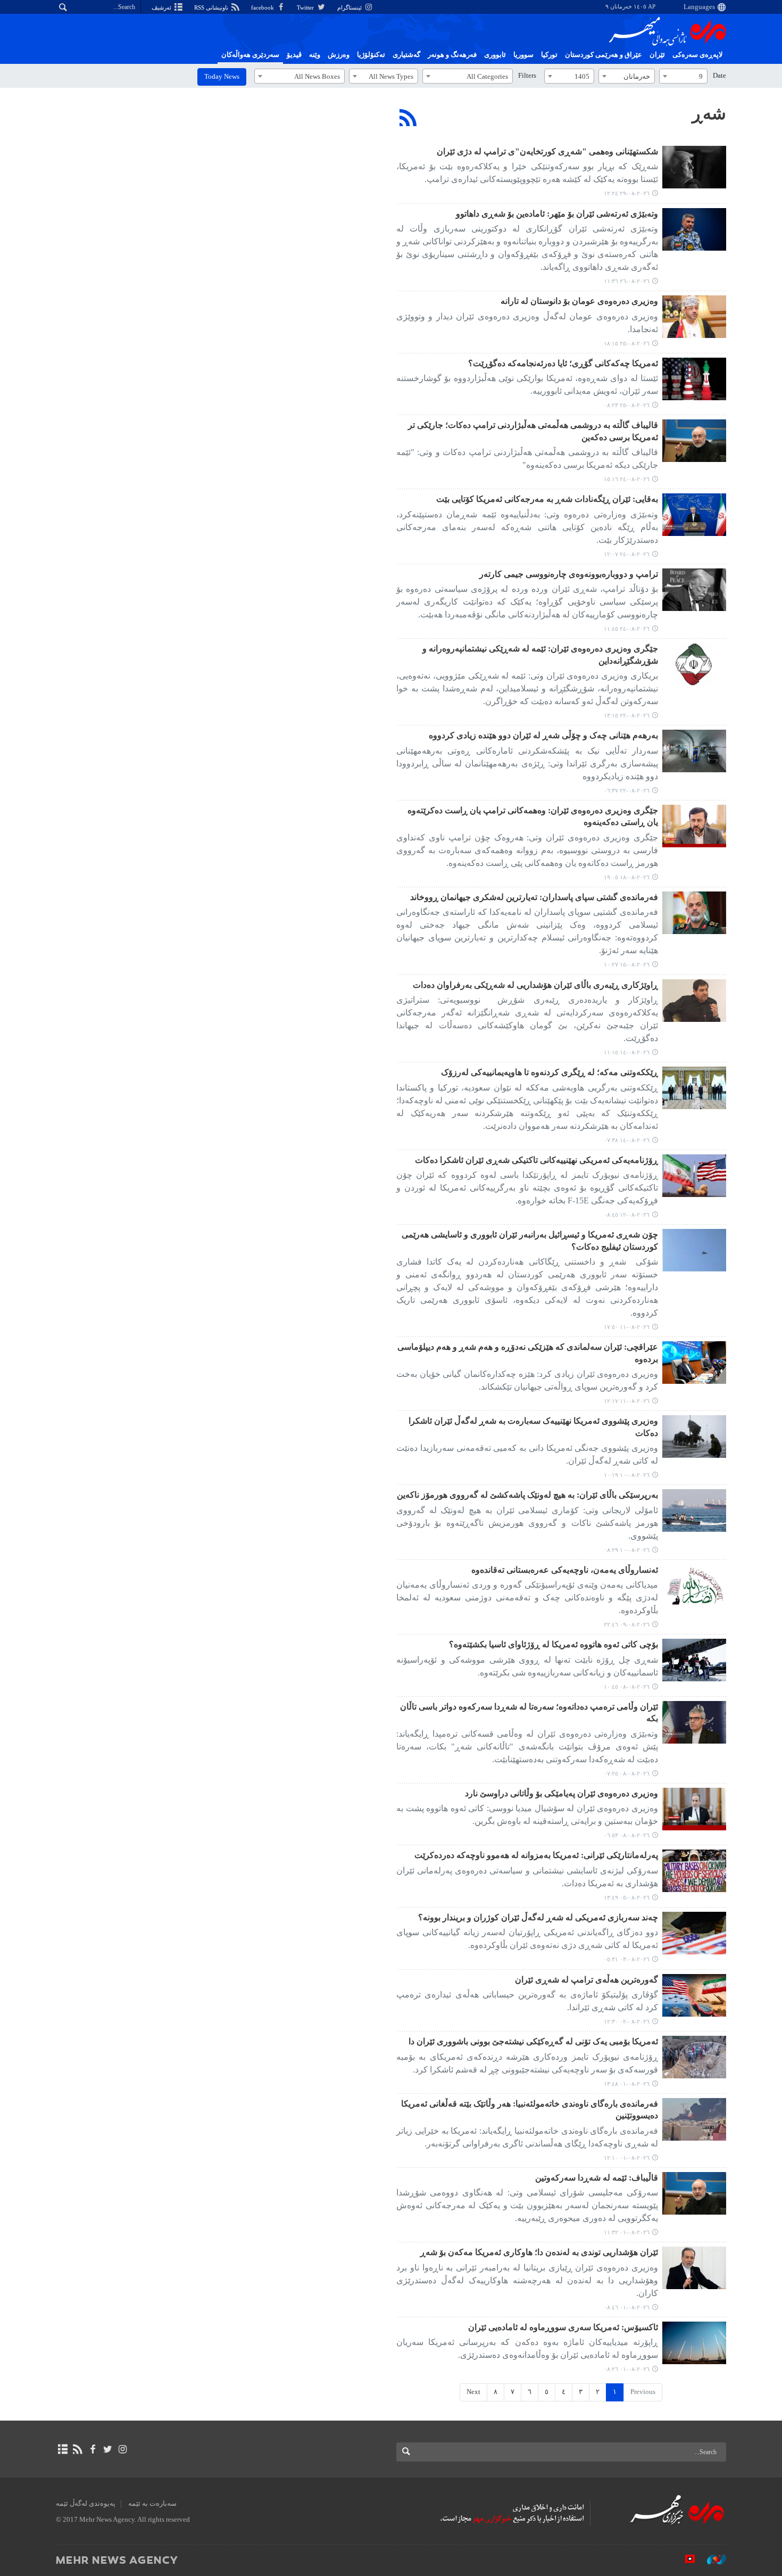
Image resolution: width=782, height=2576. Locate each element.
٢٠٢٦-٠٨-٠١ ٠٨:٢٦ (627, 2369)
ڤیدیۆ (294, 55)
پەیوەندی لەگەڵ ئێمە (86, 2504)
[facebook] (92, 2449)
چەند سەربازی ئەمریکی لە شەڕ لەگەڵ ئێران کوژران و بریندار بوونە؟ (538, 1917)
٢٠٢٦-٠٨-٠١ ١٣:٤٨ (627, 2084)
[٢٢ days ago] (694, 1586)
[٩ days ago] (694, 664)
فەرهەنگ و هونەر (452, 55)
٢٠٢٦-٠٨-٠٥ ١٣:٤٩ (627, 1897)
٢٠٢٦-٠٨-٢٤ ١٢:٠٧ (627, 554)
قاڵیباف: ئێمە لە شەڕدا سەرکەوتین (597, 2178)
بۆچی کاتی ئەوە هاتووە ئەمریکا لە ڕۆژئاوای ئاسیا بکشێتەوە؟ (554, 1644)
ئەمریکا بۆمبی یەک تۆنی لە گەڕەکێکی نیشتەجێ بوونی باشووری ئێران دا (533, 2041)
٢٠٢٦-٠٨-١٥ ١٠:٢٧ (627, 964)
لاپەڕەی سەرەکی (697, 55)
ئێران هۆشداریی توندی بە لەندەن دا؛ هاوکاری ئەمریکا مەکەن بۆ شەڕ (539, 2252)
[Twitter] (108, 2449)
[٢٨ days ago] (694, 1933)
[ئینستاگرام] (123, 2449)
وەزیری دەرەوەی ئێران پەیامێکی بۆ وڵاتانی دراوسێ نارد (561, 1793)
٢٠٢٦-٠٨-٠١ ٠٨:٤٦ (627, 2307)
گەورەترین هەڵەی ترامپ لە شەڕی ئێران (586, 1980)
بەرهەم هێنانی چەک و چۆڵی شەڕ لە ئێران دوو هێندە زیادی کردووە (543, 735)
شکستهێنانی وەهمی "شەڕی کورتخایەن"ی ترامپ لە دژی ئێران (547, 151)
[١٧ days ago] (694, 1001)
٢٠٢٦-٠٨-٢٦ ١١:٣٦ (627, 281)
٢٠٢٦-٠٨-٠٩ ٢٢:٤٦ (627, 1624)
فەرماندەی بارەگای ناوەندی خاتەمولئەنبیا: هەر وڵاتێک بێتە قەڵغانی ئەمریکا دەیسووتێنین (530, 2109)
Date (719, 76)
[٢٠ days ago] (694, 1250)
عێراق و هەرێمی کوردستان (604, 55)
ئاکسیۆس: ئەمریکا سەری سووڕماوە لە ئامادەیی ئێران (563, 2327)
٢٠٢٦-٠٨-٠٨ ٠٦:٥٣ (627, 1835)
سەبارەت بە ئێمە (152, 2504)
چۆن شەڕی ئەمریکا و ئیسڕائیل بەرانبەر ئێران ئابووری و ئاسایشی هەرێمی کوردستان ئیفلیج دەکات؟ (530, 1240)
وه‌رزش (339, 55)
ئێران (657, 55)
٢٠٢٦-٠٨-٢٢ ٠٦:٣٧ (627, 790)
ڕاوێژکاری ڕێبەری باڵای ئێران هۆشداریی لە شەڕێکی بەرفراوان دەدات (535, 985)
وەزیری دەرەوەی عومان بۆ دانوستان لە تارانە (579, 301)
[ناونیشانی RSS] (77, 2449)
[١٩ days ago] (694, 1176)
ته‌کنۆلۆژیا (371, 55)
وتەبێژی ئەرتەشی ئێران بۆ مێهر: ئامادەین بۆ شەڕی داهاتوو (557, 214)
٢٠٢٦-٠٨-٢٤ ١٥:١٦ (627, 479)
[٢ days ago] (694, 167)
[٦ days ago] (694, 317)
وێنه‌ (315, 55)
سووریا (523, 55)
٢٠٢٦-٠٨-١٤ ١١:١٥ (627, 1052)
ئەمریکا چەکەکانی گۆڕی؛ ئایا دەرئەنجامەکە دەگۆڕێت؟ (563, 363)
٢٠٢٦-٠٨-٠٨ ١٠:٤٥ (627, 1687)
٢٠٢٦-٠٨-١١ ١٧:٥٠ (627, 1327)
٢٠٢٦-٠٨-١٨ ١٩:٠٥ (627, 877)
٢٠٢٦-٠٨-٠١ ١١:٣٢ (627, 2232)
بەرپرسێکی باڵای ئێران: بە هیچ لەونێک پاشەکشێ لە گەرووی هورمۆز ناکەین (527, 1495)
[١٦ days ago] (694, 913)
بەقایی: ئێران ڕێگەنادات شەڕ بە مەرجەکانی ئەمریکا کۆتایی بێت (547, 499)
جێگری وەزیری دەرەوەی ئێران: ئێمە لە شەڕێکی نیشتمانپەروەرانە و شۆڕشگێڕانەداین (540, 654)
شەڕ (709, 113)
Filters (527, 76)
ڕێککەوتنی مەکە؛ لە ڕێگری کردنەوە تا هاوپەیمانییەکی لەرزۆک (550, 1072)
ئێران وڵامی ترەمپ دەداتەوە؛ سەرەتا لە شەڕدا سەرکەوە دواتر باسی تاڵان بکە (529, 1712)
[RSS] (408, 118)
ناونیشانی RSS (212, 7)
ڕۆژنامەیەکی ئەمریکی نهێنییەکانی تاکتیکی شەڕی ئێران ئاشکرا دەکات (536, 1160)
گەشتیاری (406, 55)
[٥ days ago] (694, 229)
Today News (222, 77)
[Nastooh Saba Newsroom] (711, 2560)
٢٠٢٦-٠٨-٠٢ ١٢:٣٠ (627, 2021)
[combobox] (683, 76)
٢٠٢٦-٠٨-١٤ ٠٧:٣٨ (627, 1140)
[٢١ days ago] (694, 1436)
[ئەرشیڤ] (63, 2449)
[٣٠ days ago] (694, 2057)
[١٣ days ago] (694, 826)
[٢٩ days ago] (694, 1995)
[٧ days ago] (694, 441)
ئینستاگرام (350, 7)
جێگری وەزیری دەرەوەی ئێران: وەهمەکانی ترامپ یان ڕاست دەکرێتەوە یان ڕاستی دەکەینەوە (533, 816)
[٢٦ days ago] (694, 1871)
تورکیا (549, 55)
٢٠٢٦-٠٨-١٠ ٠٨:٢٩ (627, 1550)
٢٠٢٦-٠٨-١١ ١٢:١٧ (627, 1401)
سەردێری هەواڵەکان (250, 55)
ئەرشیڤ (162, 7)
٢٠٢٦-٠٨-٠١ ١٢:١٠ (627, 2158)
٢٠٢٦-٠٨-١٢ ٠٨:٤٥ (627, 1215)
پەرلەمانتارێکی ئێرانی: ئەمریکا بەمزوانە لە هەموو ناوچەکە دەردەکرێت (536, 1855)
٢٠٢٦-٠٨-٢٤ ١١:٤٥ (627, 629)
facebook (263, 7)
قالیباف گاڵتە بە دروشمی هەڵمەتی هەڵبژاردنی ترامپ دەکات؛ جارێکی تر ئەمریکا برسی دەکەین (533, 431)
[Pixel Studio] (685, 2560)
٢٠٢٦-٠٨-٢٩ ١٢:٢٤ (627, 193)
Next (473, 2392)
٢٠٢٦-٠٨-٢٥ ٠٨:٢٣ (627, 405)
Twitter (306, 7)
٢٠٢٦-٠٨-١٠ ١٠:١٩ (627, 1475)
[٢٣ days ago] (694, 1660)
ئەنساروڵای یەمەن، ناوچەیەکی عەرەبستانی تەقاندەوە (565, 1570)
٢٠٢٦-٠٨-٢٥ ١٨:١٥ (627, 343)
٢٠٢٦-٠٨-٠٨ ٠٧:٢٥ (627, 1773)
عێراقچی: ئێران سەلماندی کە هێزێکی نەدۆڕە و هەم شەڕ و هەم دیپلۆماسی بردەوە (528, 1353)
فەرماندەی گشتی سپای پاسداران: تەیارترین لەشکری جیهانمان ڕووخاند (534, 897)
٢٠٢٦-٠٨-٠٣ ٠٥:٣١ (627, 1959)
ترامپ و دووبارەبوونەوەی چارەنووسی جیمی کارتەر (569, 574)
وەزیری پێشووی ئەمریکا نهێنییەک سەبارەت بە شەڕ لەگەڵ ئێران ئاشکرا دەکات (533, 1427)
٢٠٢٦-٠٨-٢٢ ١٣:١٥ (627, 715)
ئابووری (495, 55)
